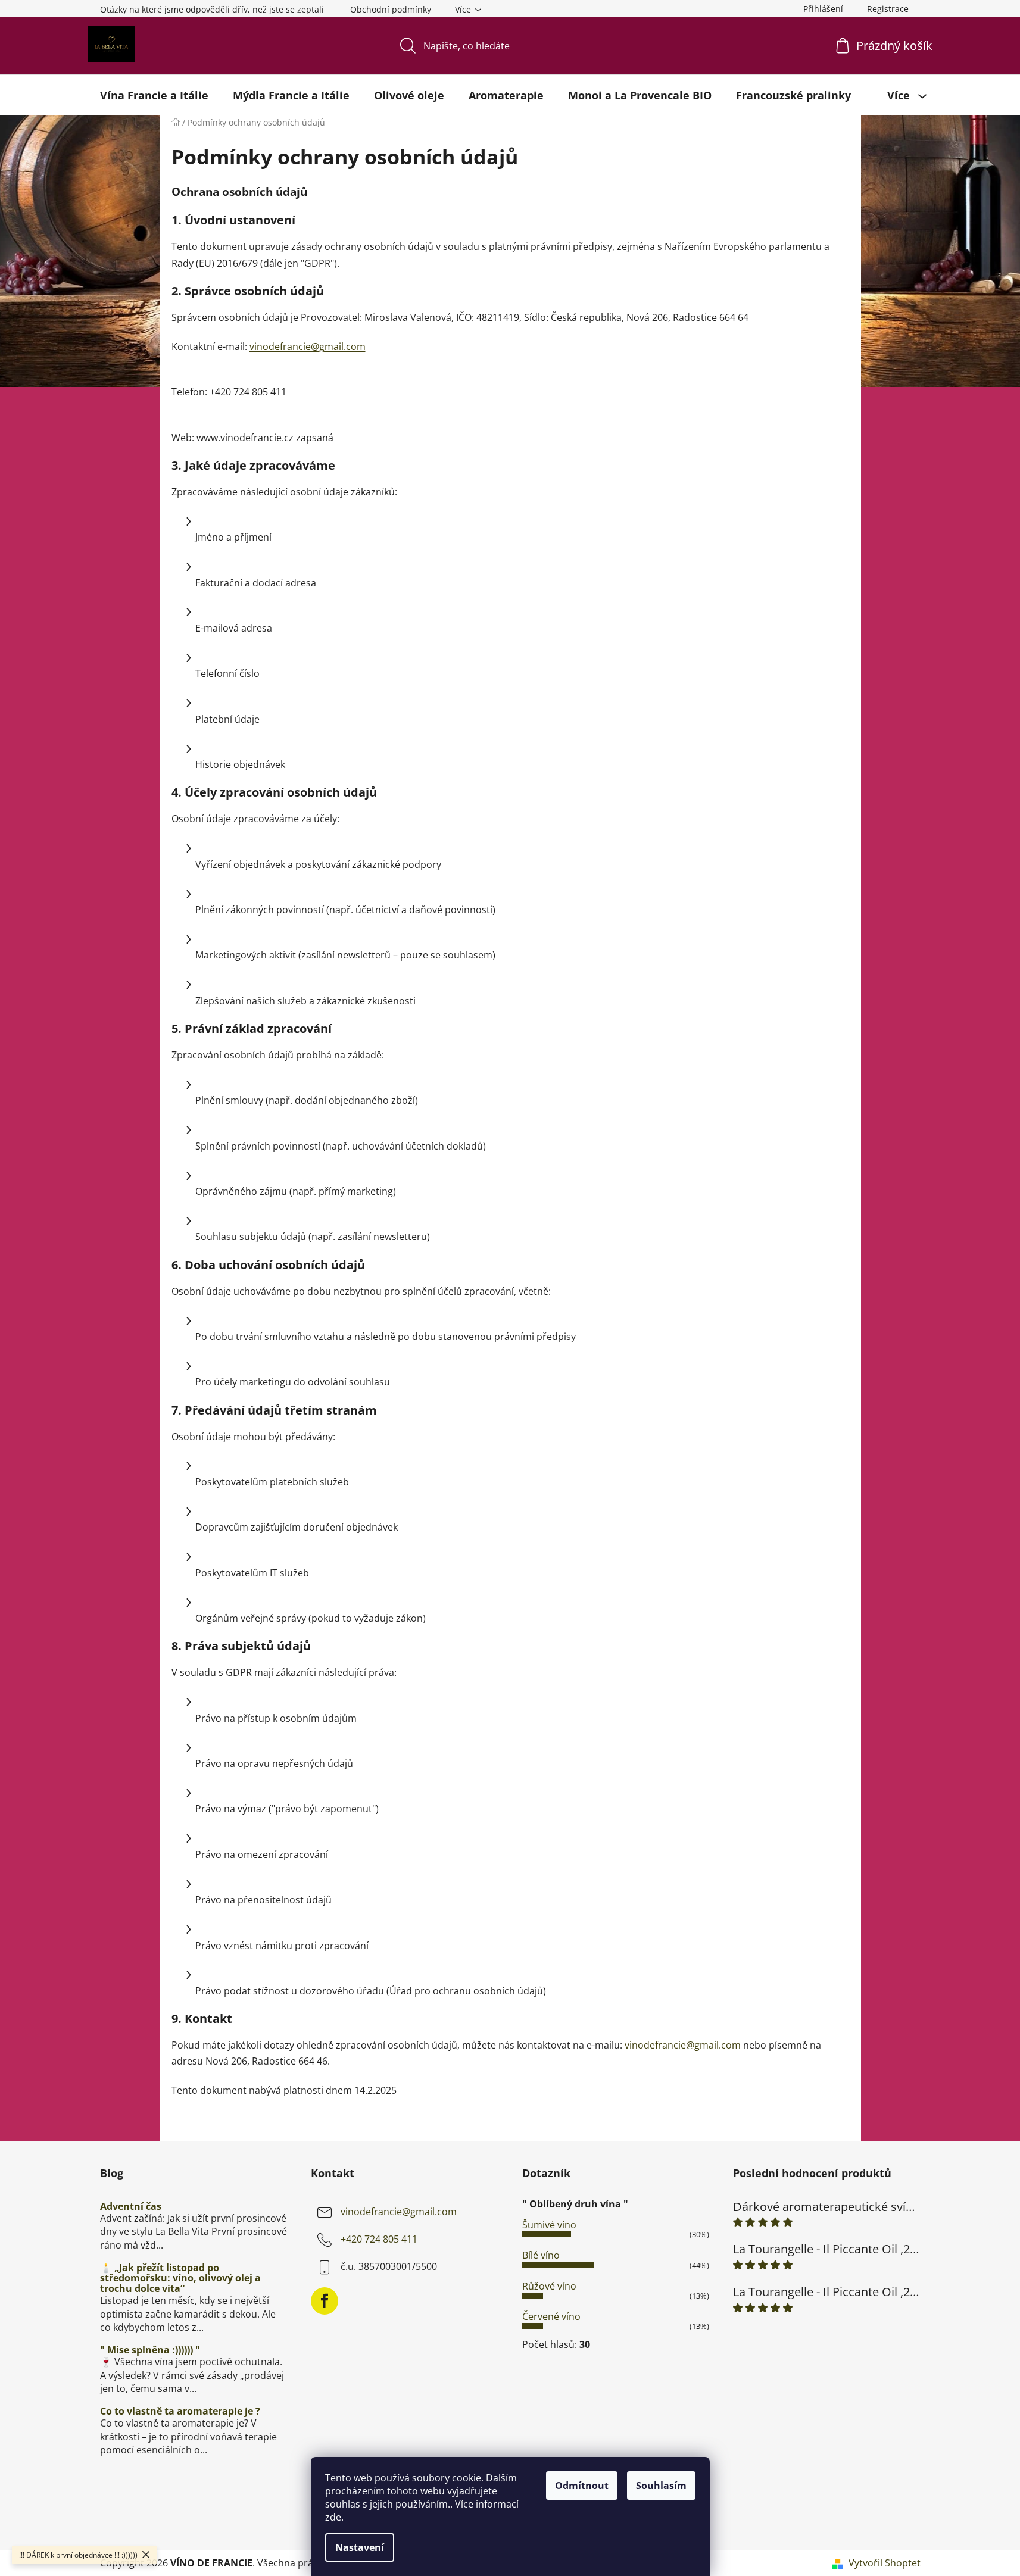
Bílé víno (541, 2255)
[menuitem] (154, 95)
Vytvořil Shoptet (885, 2563)
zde (333, 2517)
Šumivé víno (549, 2225)
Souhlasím (661, 2486)
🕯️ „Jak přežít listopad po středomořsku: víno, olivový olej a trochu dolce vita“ (180, 2279)
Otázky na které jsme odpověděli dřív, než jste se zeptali (212, 9)
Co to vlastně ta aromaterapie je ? (180, 2412)
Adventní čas (131, 2207)
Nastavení (360, 2547)
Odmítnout (582, 2486)
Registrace (888, 9)
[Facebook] (325, 2301)
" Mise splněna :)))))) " (150, 2350)
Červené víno (551, 2316)
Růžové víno (549, 2286)
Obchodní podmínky (391, 9)
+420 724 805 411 (379, 2239)
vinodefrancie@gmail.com (308, 346)
